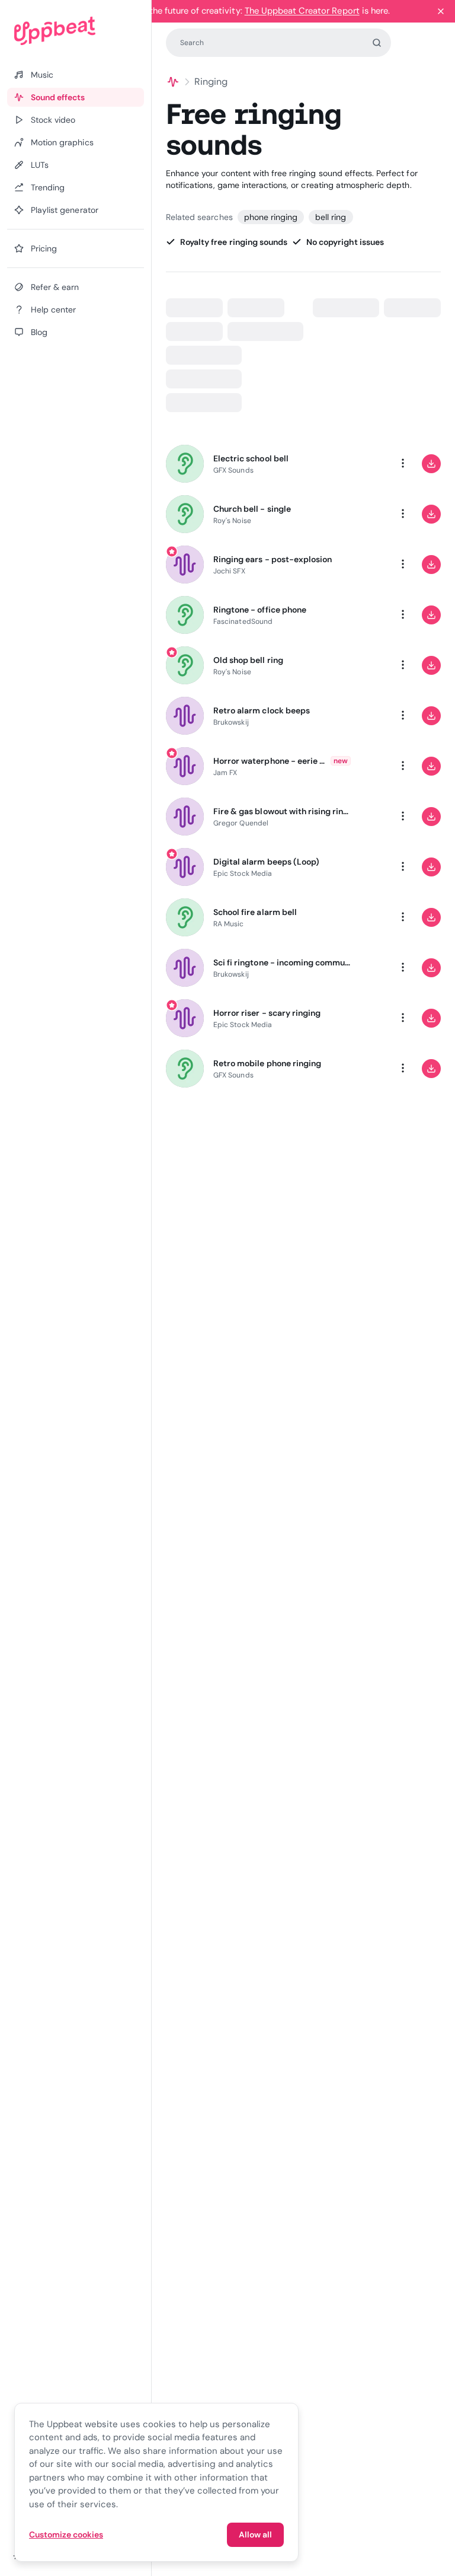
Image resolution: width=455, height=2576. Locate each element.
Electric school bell (251, 458)
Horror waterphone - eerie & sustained (270, 761)
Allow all (255, 2534)
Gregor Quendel (241, 823)
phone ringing (271, 217)
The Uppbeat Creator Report (302, 11)
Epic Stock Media (243, 873)
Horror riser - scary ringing (267, 1013)
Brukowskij (231, 722)
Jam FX (225, 773)
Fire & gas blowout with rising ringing (282, 811)
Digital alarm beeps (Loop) (266, 862)
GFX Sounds (233, 470)
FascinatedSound (243, 621)
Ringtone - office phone (260, 610)
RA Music (229, 924)
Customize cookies (66, 2534)
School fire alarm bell (255, 912)
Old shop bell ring (248, 660)
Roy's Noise (232, 521)
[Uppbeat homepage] (76, 31)
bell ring (331, 217)
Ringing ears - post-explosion (273, 559)
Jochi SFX (229, 571)
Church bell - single (252, 509)
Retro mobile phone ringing (267, 1063)
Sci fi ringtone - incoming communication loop (282, 962)
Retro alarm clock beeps (262, 710)
